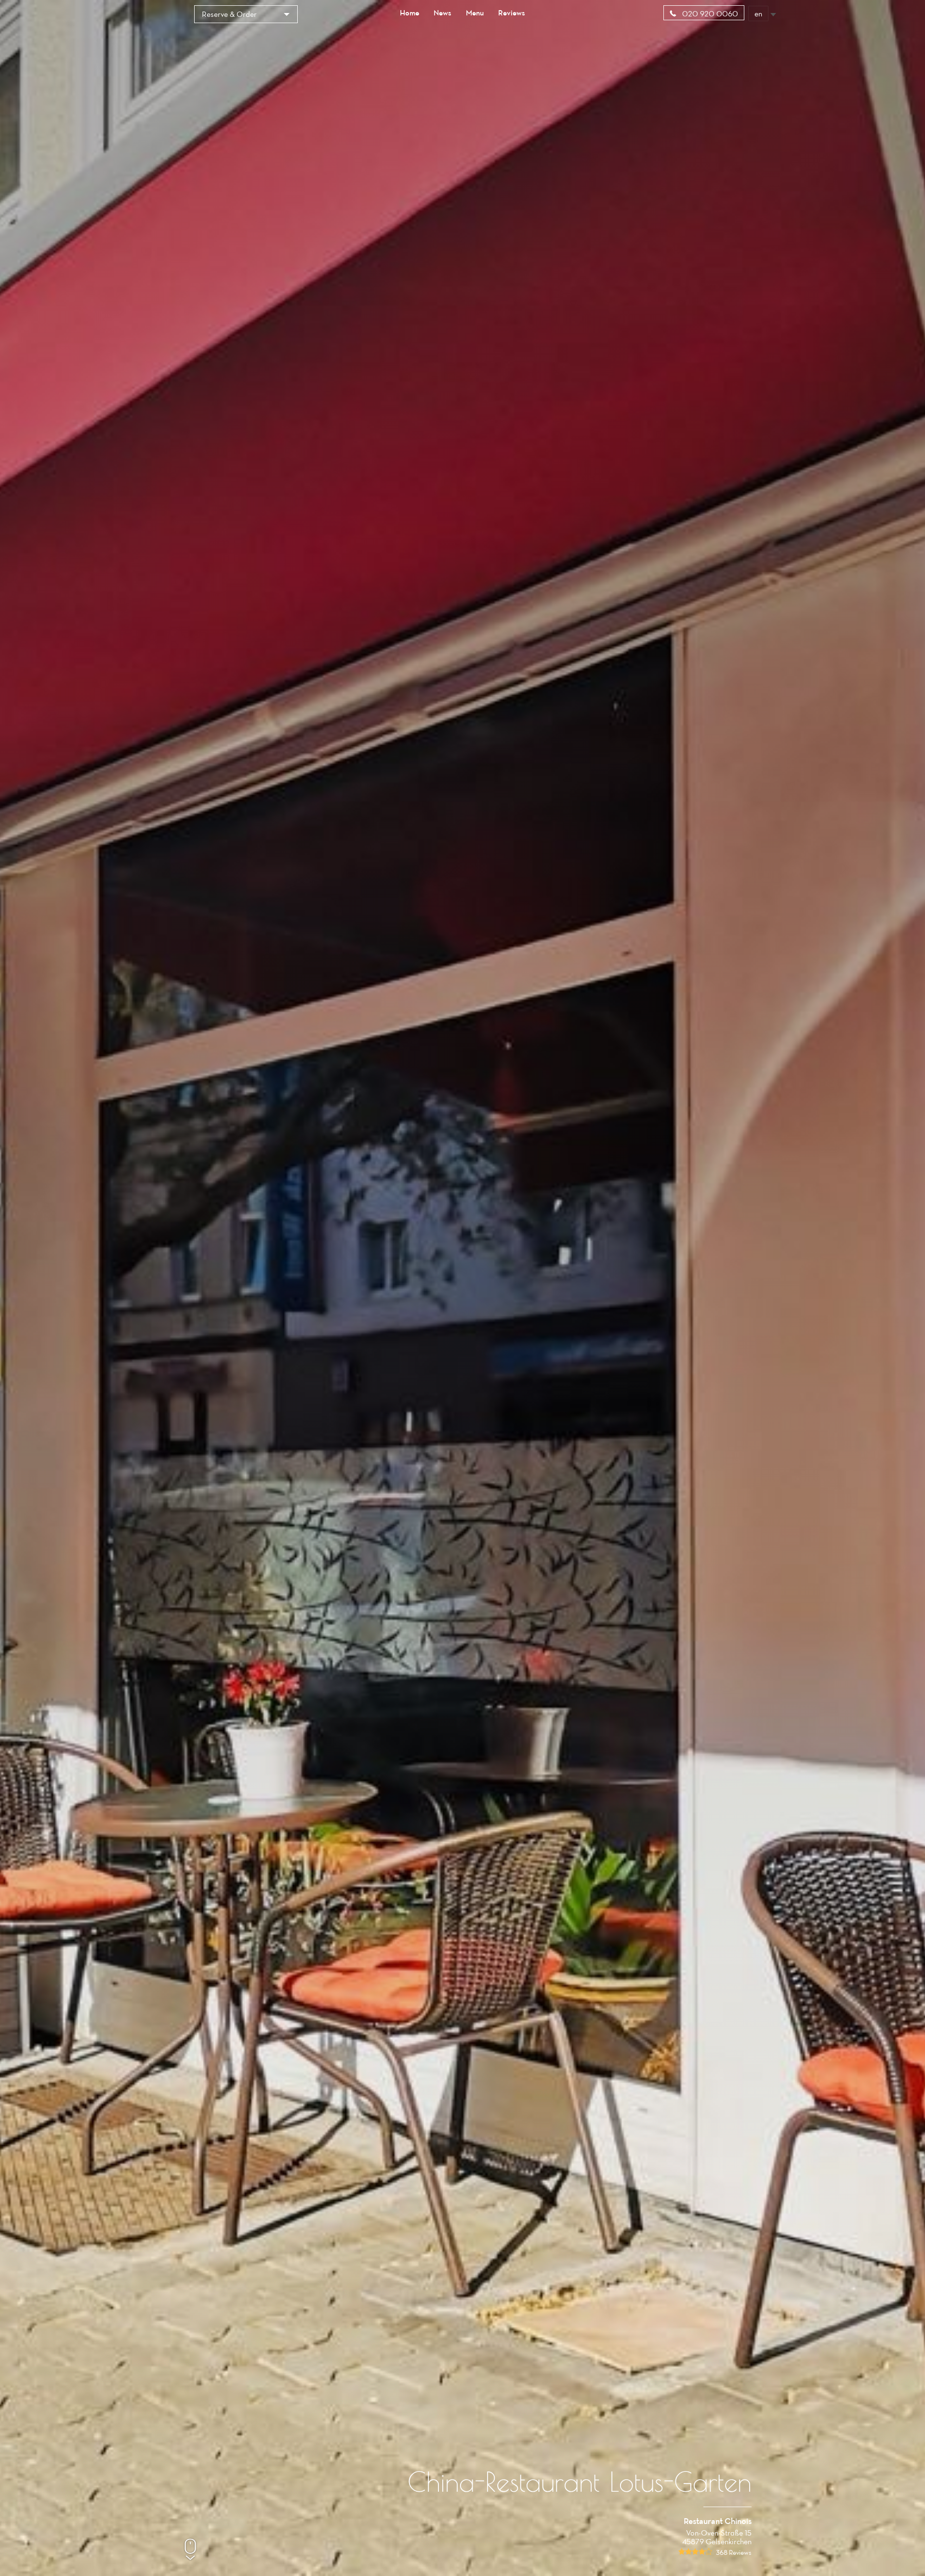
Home (410, 13)
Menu (475, 13)
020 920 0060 (709, 13)
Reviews (512, 13)
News (443, 13)
